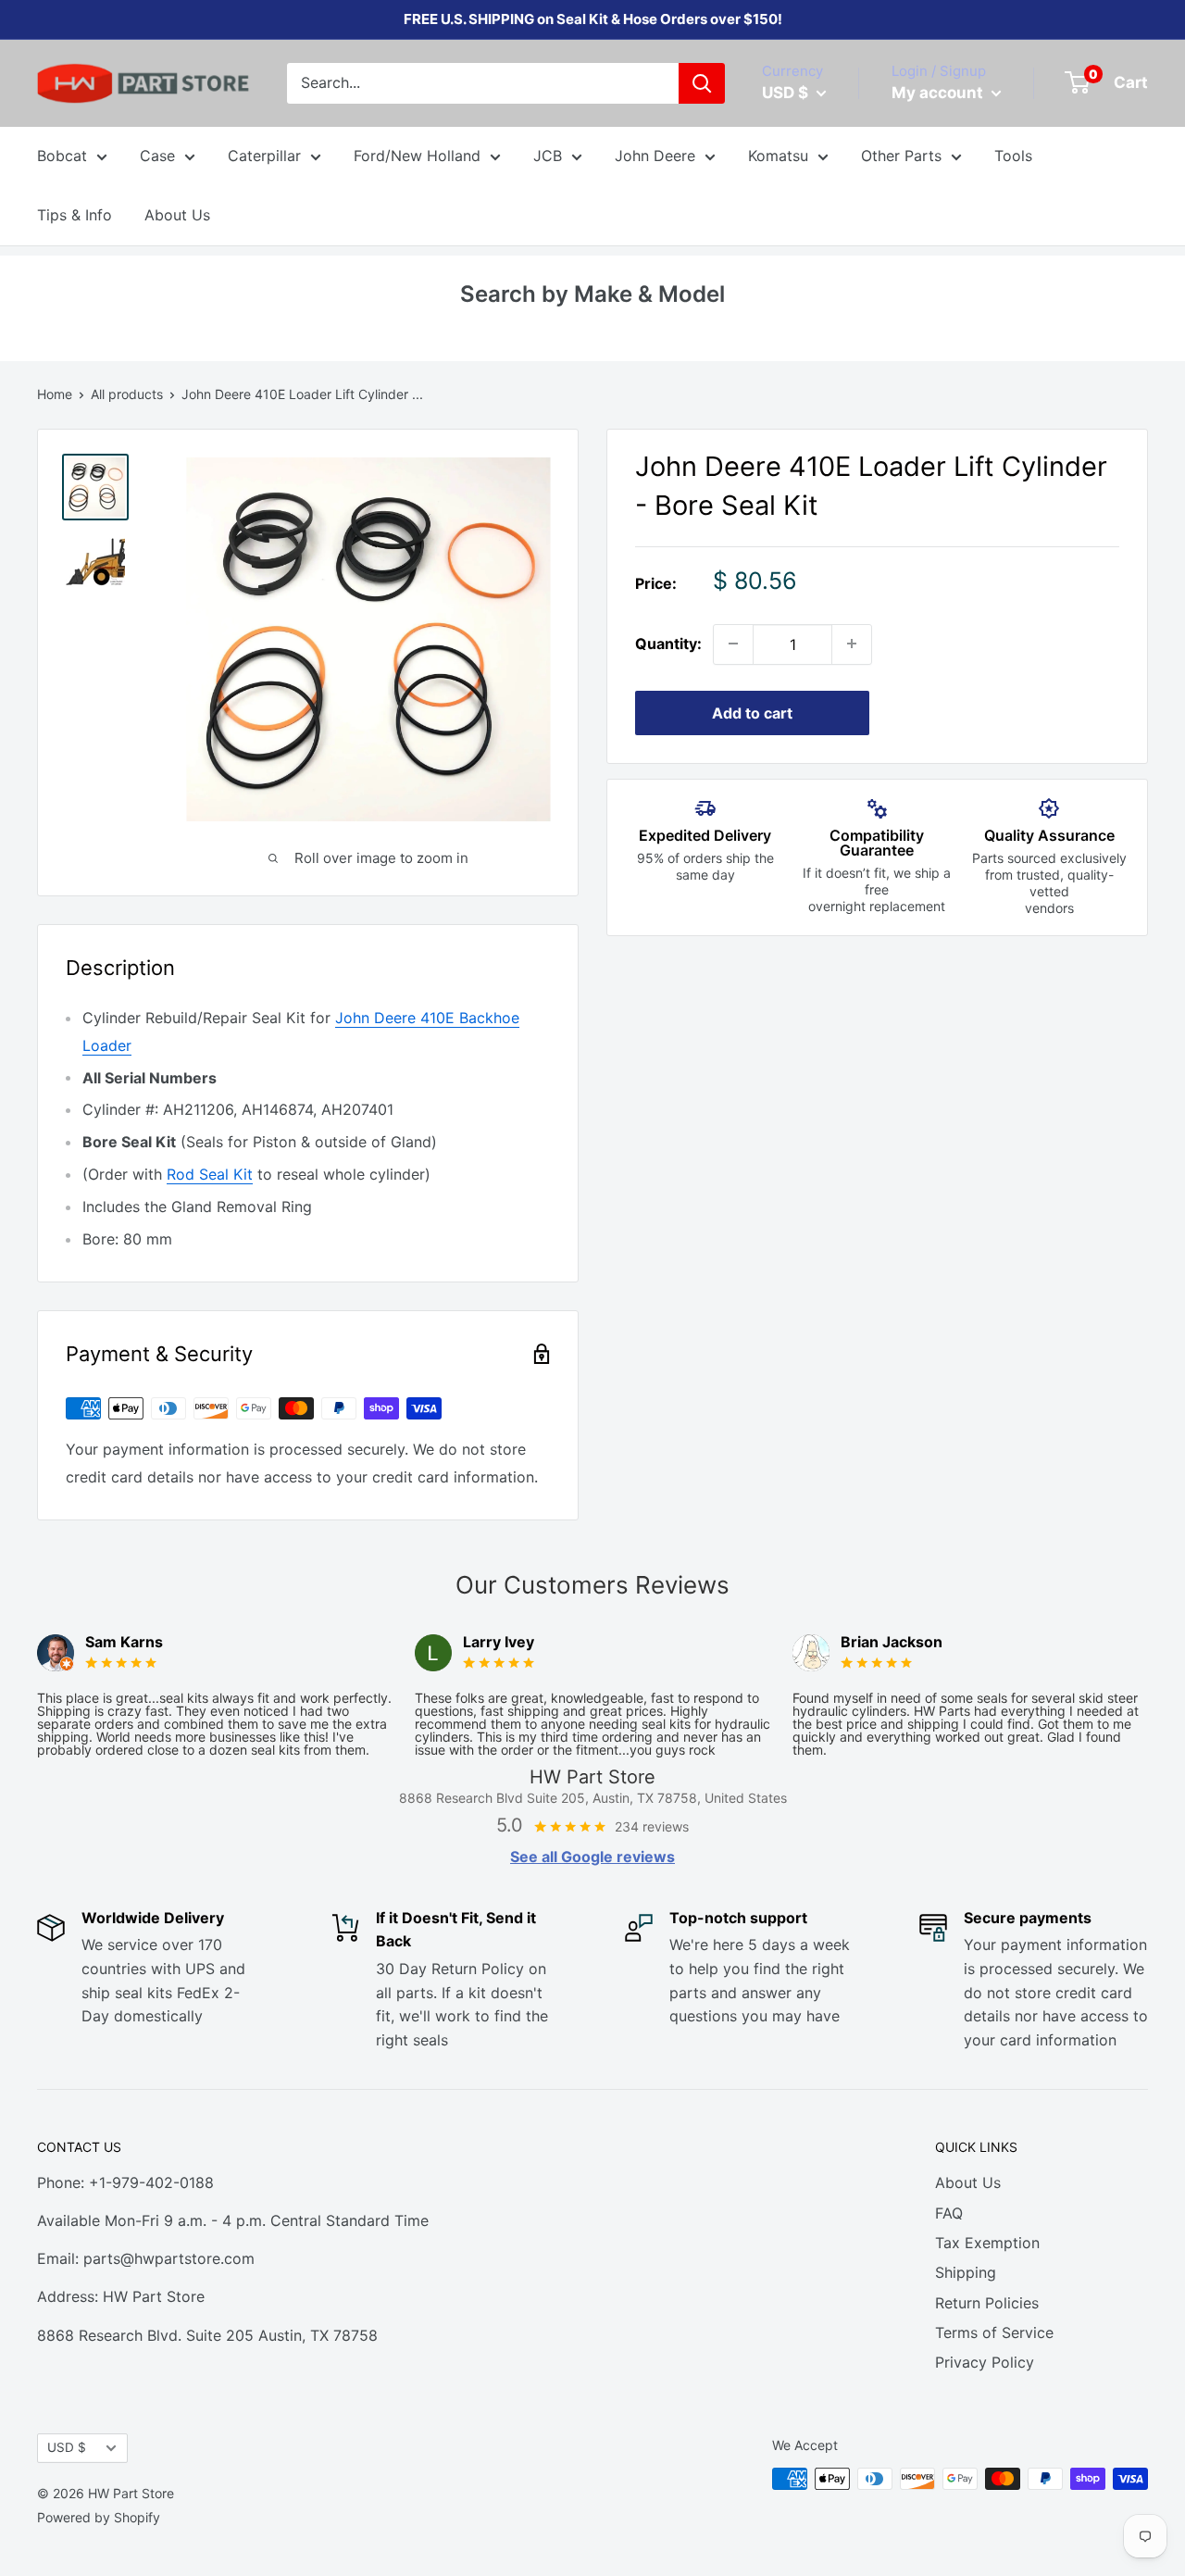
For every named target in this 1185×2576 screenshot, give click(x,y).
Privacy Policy (985, 2362)
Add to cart (752, 712)
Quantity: (668, 644)
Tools (1013, 156)
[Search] (702, 83)
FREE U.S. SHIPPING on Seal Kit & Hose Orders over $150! (593, 19)
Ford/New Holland (417, 156)
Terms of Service (994, 2332)
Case (157, 156)
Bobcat (62, 156)
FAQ (949, 2213)
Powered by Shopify (99, 2517)
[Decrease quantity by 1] (733, 644)
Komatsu (778, 156)
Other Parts (901, 156)
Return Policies (987, 2303)
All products (127, 394)
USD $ (67, 2447)
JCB (548, 156)
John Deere (655, 156)
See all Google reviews (592, 1857)
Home (55, 394)
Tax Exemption (987, 2243)
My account (939, 93)
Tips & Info (75, 215)
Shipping (966, 2272)
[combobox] (483, 83)
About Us (177, 215)
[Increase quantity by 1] (852, 644)
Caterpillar (264, 156)
